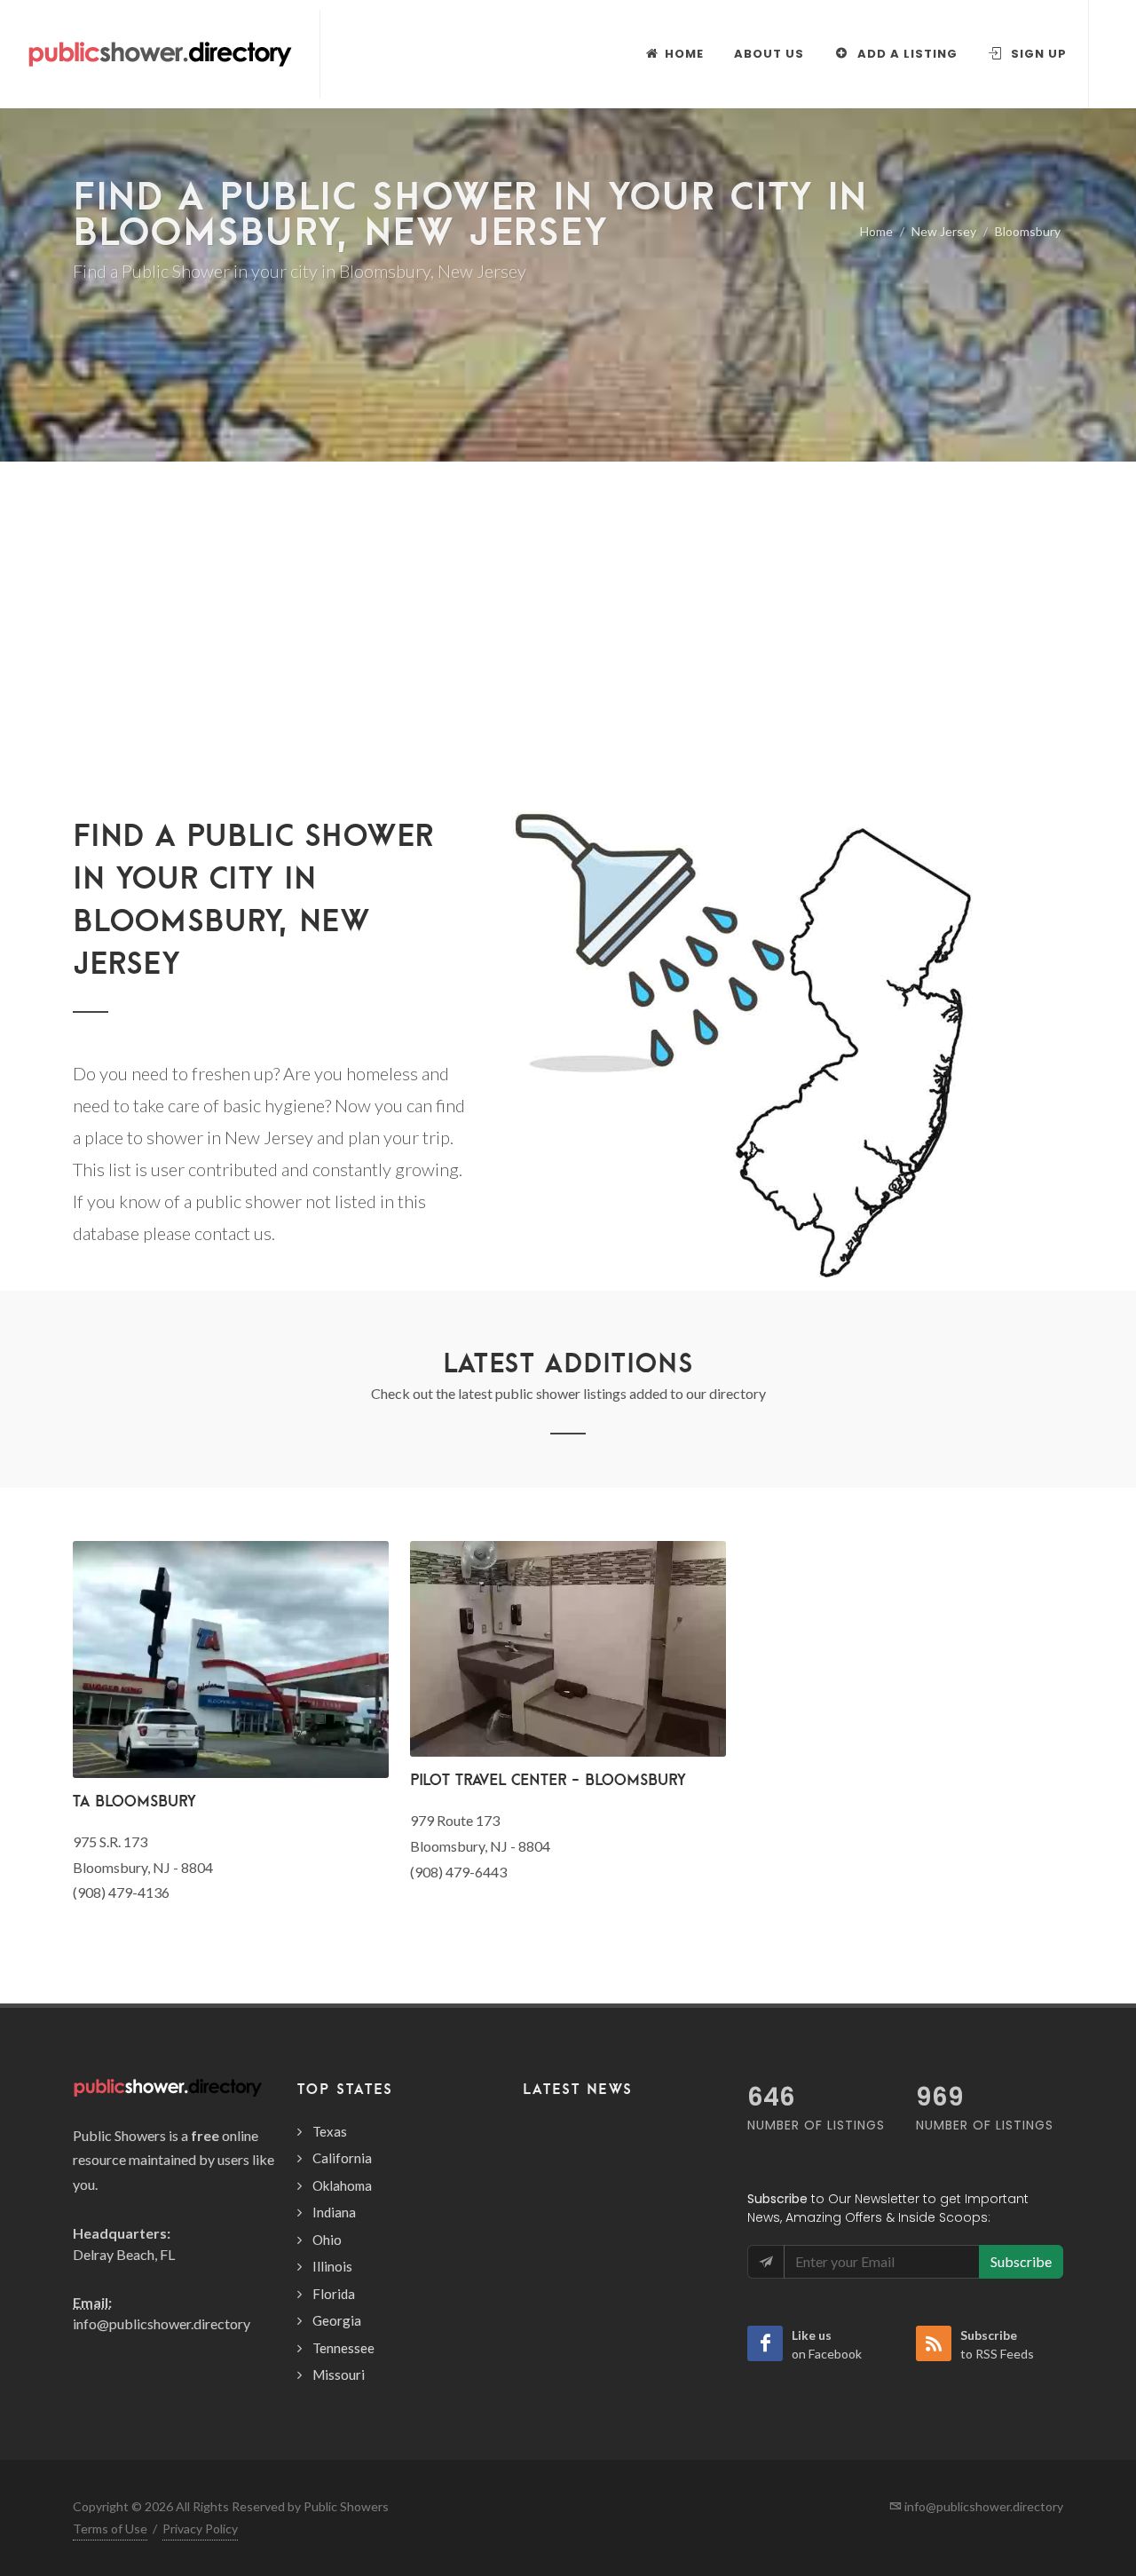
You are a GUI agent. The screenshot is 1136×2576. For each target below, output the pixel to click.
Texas (330, 2131)
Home (876, 231)
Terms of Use (110, 2529)
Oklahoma (342, 2185)
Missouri (339, 2375)
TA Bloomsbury (134, 1801)
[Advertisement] (568, 666)
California (342, 2158)
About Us (769, 54)
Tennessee (343, 2348)
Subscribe (1021, 2261)
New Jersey (944, 231)
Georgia (337, 2320)
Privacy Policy (200, 2529)
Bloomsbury (1028, 231)
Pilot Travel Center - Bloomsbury (548, 1779)
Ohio (327, 2240)
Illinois (332, 2266)
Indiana (334, 2212)
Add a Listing (906, 54)
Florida (334, 2294)
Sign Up (1037, 54)
